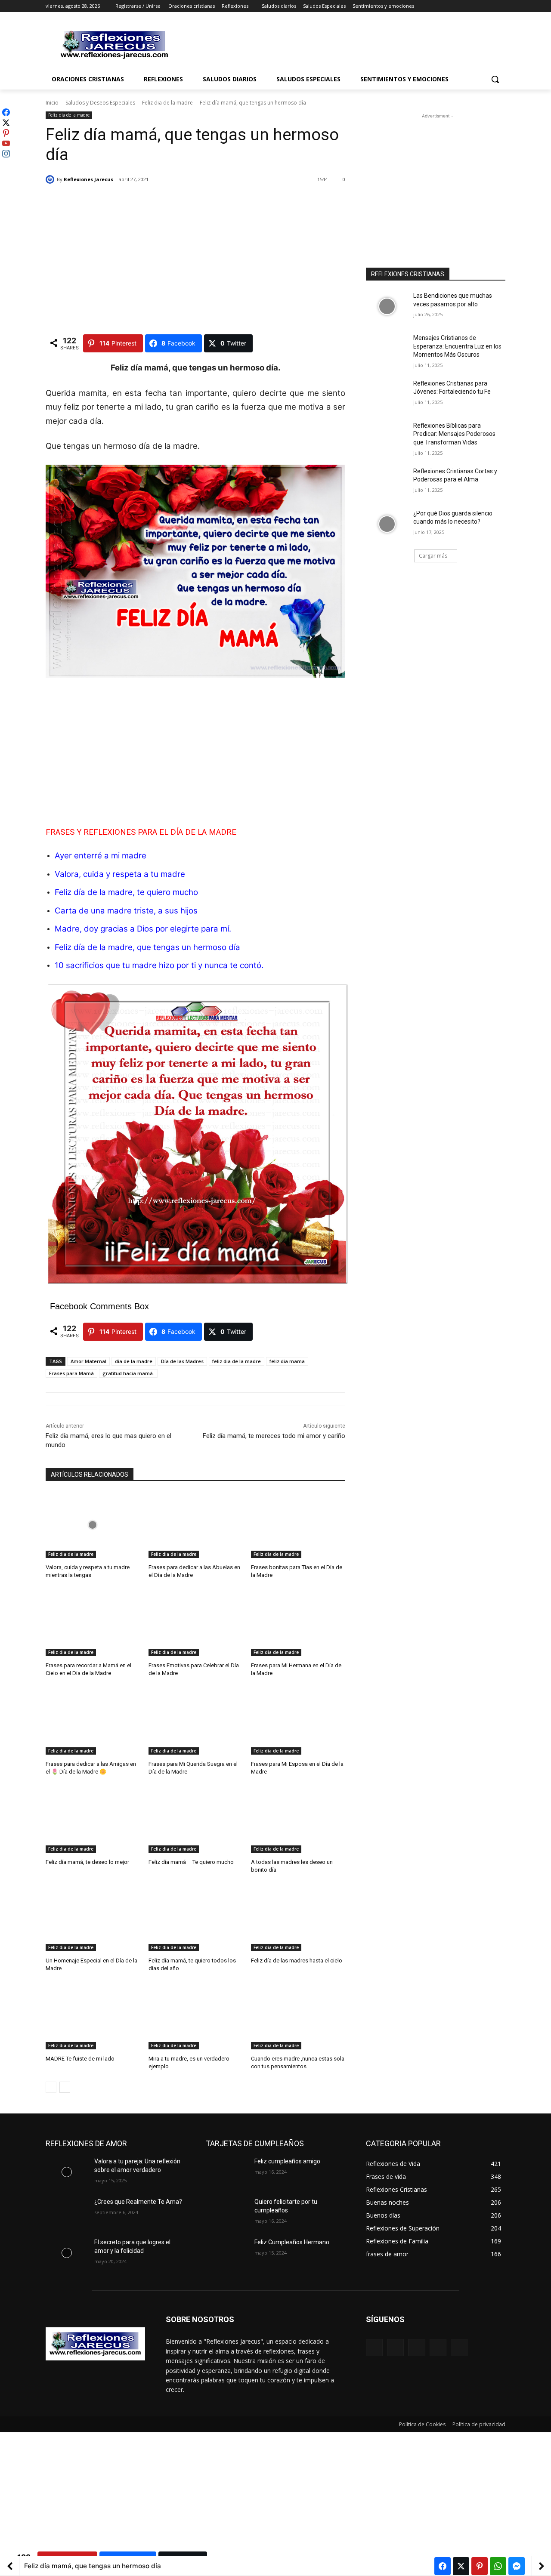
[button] (495, 79)
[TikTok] (438, 2347)
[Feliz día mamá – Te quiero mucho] (196, 1820)
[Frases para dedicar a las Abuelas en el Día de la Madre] (196, 1525)
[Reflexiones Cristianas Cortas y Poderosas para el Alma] (387, 482)
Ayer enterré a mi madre (102, 856)
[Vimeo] (488, 6)
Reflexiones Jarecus (88, 179)
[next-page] (65, 2087)
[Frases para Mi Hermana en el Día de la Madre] (298, 1623)
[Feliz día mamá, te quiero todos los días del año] (196, 1918)
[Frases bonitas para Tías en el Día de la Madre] (298, 1525)
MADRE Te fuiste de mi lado (80, 2059)
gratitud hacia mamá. (128, 1373)
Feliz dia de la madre (167, 103)
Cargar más (433, 556)
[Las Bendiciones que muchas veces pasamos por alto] (387, 306)
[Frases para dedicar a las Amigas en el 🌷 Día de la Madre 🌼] (93, 1722)
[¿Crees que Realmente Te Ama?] (67, 2212)
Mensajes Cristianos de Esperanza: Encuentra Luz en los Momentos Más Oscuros (457, 346)
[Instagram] (465, 6)
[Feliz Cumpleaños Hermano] (227, 2253)
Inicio (52, 103)
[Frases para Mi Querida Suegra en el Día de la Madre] (196, 1722)
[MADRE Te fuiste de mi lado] (93, 2016)
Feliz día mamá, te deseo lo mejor (87, 1862)
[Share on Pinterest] (480, 2566)
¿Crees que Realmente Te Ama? (138, 2202)
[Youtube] (500, 6)
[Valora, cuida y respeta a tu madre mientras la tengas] (93, 1525)
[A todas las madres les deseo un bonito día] (298, 1820)
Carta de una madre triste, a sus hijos (127, 911)
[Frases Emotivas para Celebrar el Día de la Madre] (196, 1623)
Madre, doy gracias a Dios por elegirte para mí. (143, 929)
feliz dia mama (287, 1361)
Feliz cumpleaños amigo (287, 2161)
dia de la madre (134, 1361)
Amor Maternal (88, 1361)
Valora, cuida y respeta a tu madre (120, 874)
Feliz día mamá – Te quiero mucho (191, 1862)
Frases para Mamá (71, 1373)
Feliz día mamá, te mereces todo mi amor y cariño (274, 1436)
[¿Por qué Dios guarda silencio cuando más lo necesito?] (387, 524)
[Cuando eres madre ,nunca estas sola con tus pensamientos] (298, 2016)
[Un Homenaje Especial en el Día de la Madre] (93, 1918)
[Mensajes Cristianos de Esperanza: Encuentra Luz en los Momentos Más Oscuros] (387, 349)
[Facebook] (453, 6)
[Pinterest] (416, 2347)
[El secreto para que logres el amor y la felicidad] (67, 2253)
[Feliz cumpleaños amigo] (227, 2172)
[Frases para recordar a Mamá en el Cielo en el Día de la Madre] (93, 1623)
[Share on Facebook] (443, 2566)
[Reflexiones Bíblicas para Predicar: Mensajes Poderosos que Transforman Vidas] (387, 436)
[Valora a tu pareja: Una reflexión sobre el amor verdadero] (67, 2172)
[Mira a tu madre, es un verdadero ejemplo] (196, 2016)
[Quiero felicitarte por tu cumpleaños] (227, 2212)
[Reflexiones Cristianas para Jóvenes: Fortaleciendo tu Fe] (387, 394)
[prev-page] (51, 2087)
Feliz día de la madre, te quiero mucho (126, 892)
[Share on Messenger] (517, 2566)
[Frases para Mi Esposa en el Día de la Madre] (298, 1722)
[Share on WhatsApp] (498, 2566)
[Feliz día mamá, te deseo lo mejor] (93, 1820)
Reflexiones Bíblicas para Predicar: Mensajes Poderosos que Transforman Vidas (454, 434)
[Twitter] (477, 6)
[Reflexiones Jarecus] (51, 179)
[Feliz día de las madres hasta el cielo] (298, 1918)
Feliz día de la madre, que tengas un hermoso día (147, 947)
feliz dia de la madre (237, 1361)
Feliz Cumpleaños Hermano (292, 2242)
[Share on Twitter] (461, 2566)
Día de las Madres (182, 1361)
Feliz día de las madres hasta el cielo (297, 1961)
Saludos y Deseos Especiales (100, 103)
